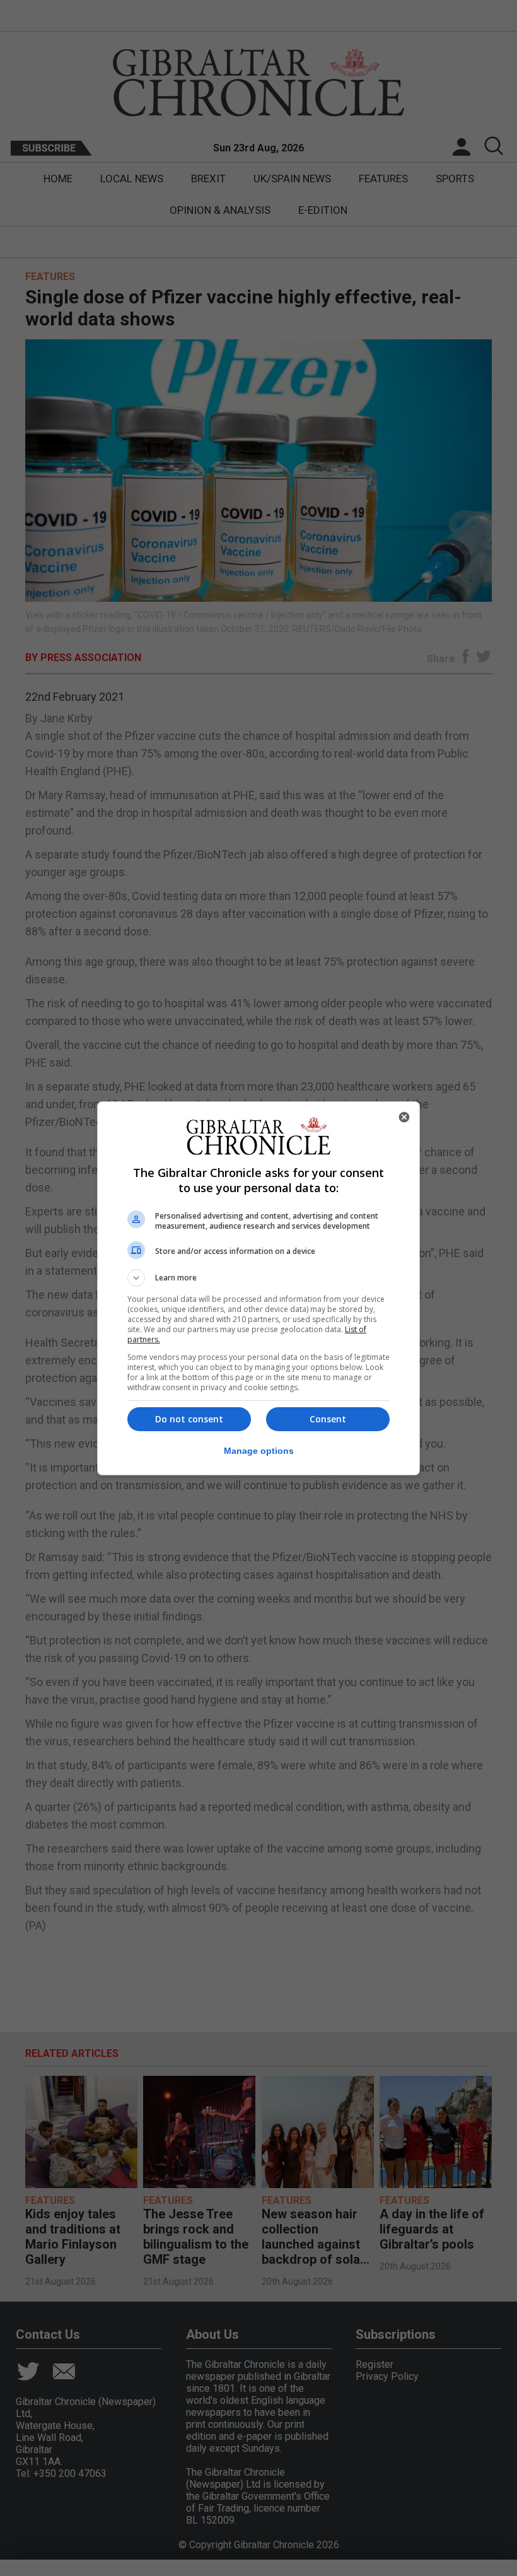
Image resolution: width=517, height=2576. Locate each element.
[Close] (404, 1117)
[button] (258, 1278)
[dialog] (258, 1288)
